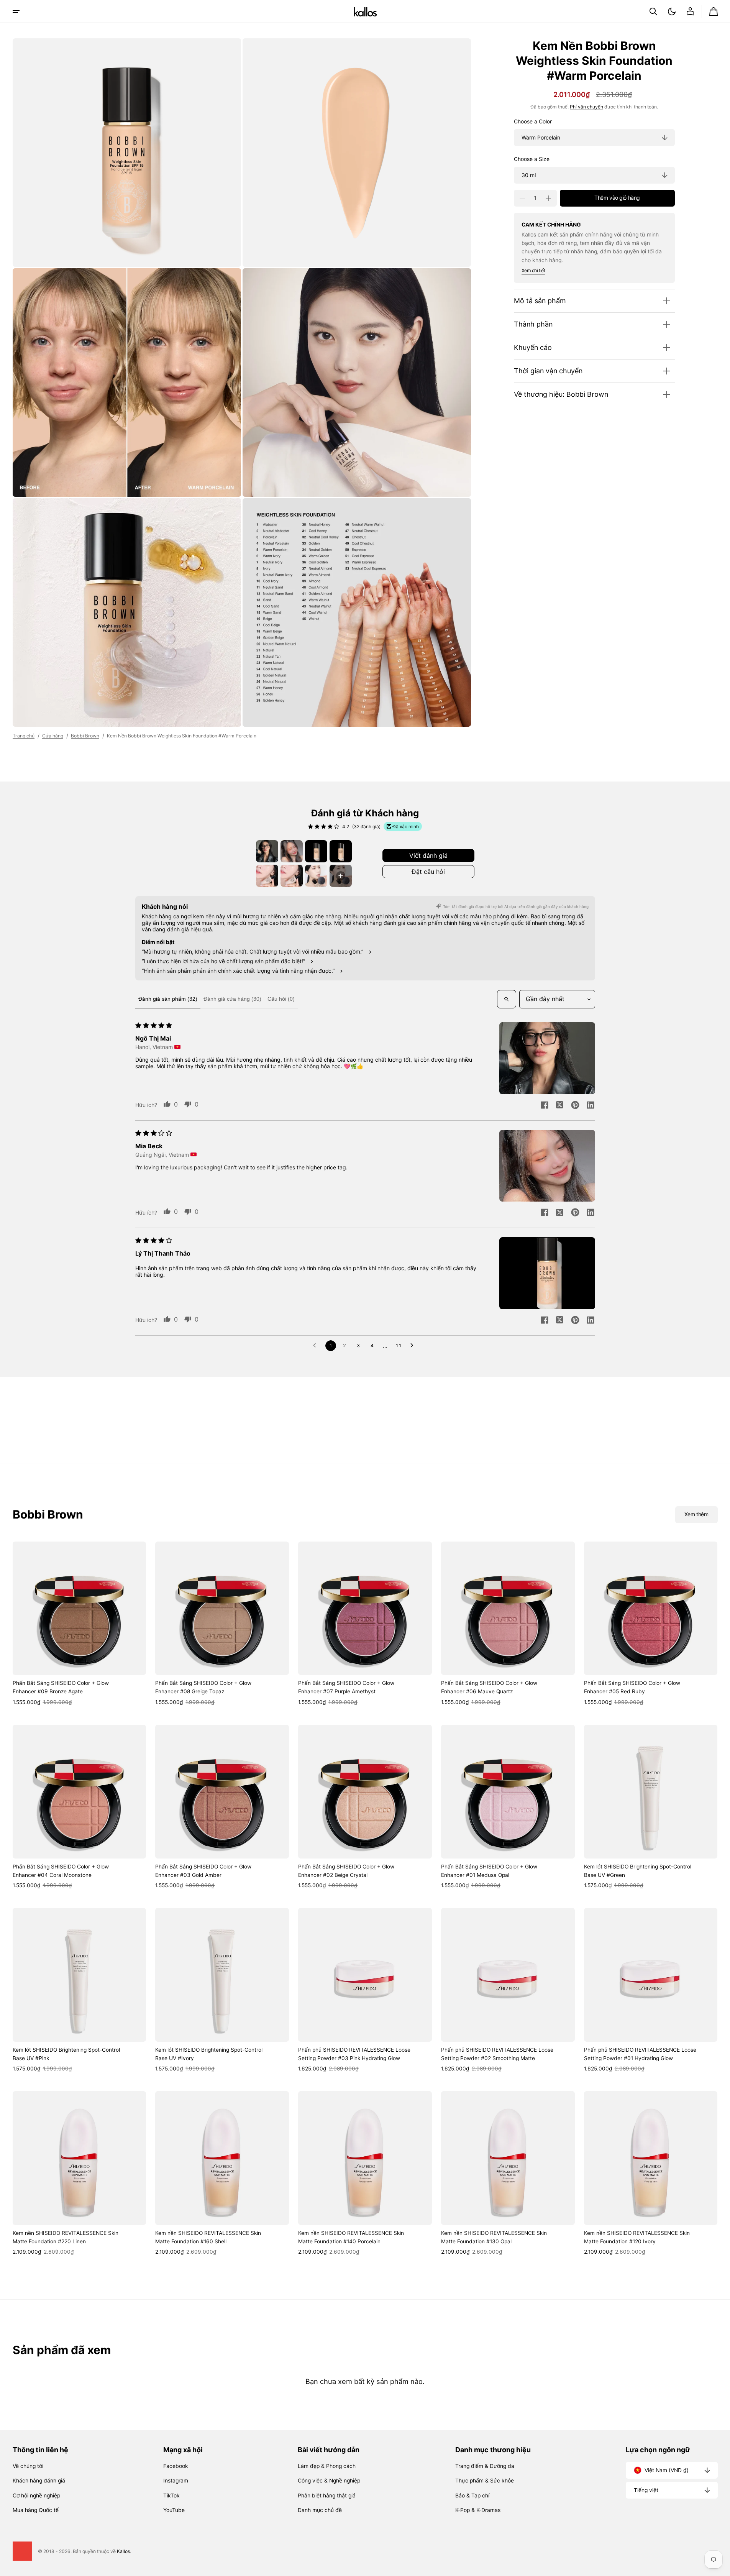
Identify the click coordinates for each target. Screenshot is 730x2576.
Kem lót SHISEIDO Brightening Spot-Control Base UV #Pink (66, 2054)
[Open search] (507, 999)
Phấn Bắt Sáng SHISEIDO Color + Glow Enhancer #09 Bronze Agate (61, 1687)
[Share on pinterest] (575, 1106)
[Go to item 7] (316, 876)
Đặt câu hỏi (428, 872)
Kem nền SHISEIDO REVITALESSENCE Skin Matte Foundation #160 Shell (208, 2237)
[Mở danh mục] (16, 11)
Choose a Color (533, 121)
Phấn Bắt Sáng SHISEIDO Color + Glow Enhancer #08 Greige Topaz (203, 1687)
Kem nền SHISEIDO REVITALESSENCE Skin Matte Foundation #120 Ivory (637, 2237)
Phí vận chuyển (586, 107)
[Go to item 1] (267, 851)
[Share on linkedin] (591, 1106)
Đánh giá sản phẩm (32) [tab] (168, 999)
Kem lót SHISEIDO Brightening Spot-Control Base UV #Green (638, 1871)
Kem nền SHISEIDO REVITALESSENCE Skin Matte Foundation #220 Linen (66, 2237)
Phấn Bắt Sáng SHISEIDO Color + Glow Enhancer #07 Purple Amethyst (346, 1687)
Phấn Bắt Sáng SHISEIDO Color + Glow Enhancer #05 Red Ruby (632, 1687)
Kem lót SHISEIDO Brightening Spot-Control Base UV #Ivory (209, 2054)
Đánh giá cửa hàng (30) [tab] (232, 999)
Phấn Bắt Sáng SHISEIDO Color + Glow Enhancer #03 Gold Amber (203, 1871)
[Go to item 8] (341, 876)
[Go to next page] (414, 1346)
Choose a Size (532, 159)
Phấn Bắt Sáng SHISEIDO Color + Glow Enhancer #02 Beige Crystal (346, 1871)
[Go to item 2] (292, 851)
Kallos (123, 2551)
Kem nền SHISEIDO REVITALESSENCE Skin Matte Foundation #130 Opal (494, 2237)
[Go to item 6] (292, 876)
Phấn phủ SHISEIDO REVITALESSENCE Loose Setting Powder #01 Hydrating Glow (640, 2054)
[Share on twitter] (560, 1106)
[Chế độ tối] (672, 11)
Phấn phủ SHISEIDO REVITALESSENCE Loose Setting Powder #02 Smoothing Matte (497, 2054)
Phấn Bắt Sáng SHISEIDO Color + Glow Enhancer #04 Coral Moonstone (61, 1871)
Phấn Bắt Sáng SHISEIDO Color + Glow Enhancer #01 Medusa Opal (489, 1871)
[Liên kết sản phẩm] (80, 1624)
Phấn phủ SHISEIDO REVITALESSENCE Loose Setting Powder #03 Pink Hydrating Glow (354, 2054)
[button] (653, 11)
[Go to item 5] (267, 876)
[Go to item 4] (341, 851)
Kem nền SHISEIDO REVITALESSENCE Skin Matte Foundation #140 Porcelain (351, 2237)
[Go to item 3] (316, 851)
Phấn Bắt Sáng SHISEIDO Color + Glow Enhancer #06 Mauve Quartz (489, 1687)
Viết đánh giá (428, 855)
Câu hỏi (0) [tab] (281, 999)
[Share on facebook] (545, 1106)
